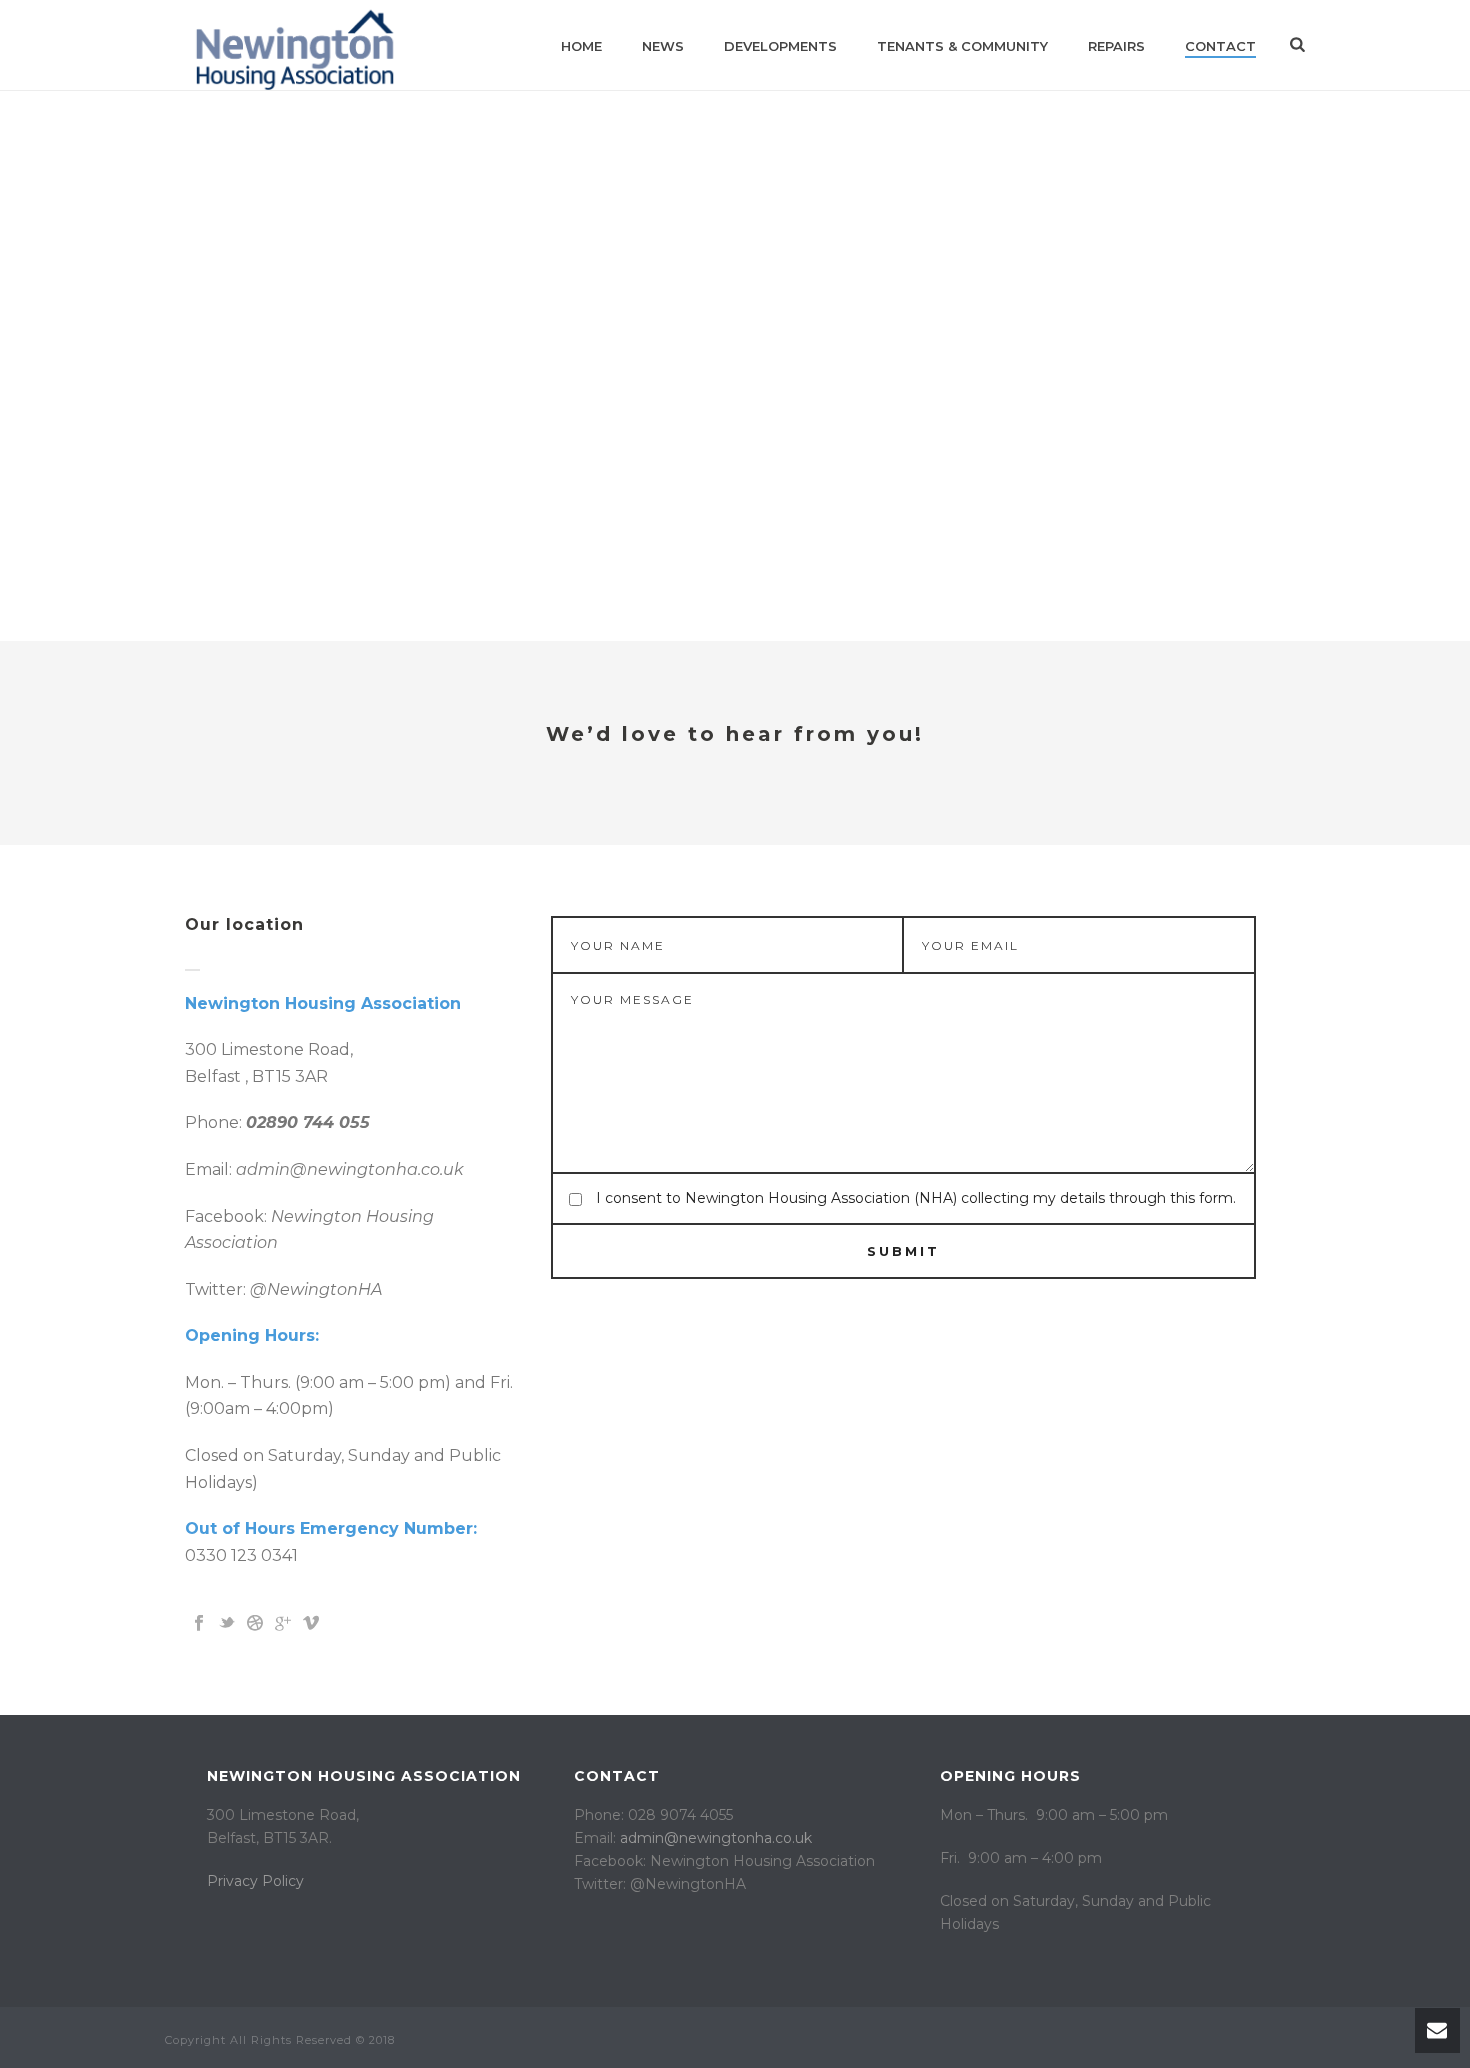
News (663, 46)
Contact (1220, 46)
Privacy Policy (255, 1881)
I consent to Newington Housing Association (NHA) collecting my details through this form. (916, 1198)
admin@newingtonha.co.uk (716, 1838)
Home (581, 46)
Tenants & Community (962, 46)
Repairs (1116, 46)
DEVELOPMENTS (780, 46)
